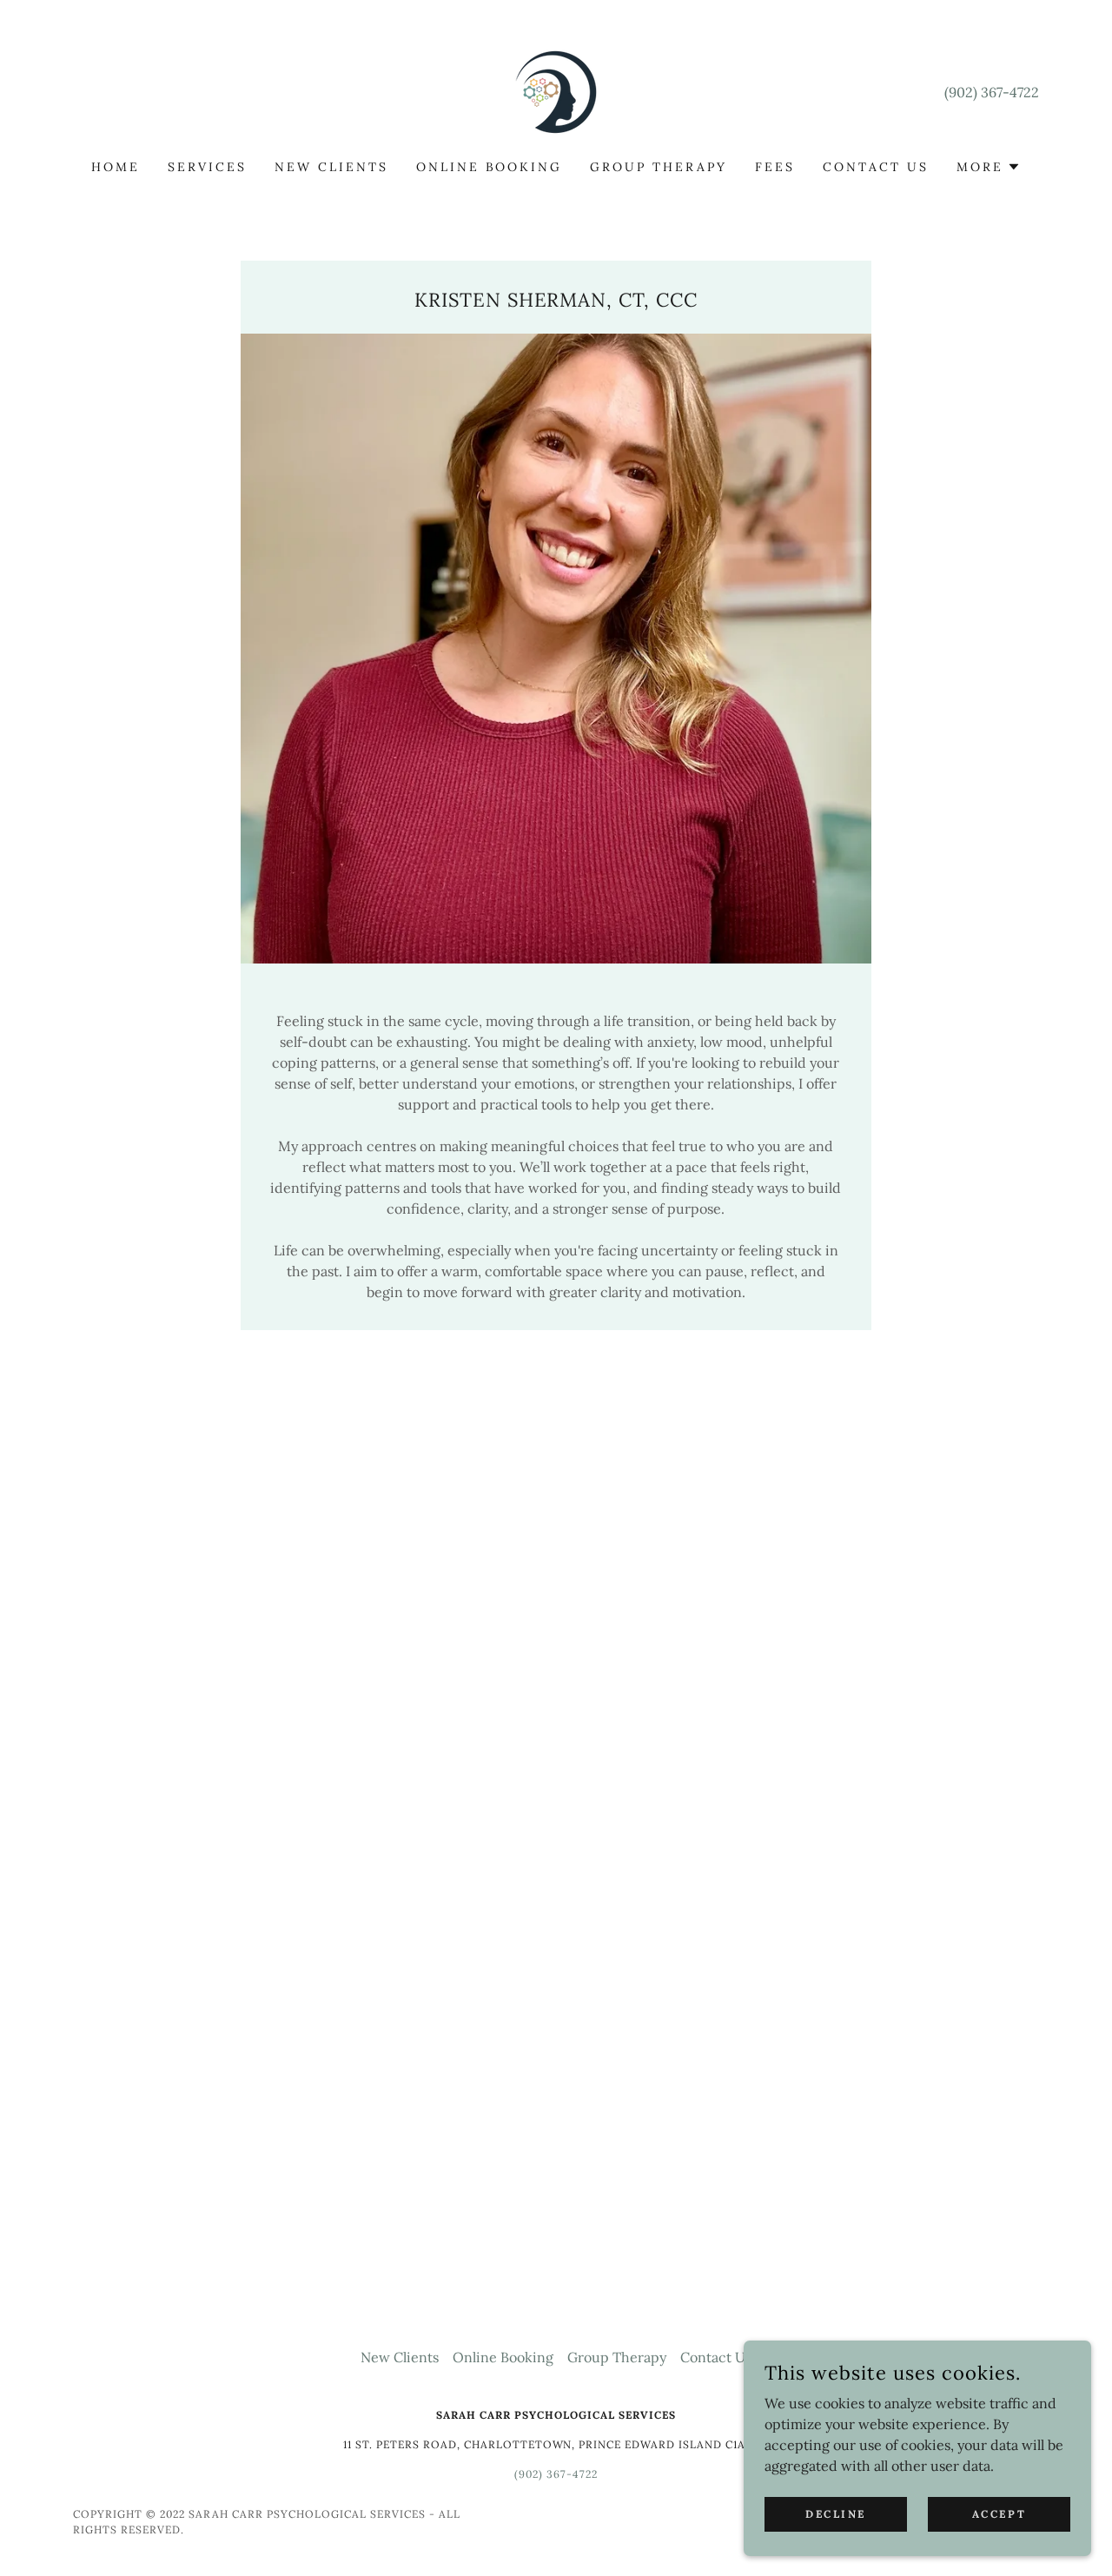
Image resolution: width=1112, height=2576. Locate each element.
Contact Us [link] (876, 167)
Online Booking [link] (490, 167)
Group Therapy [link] (659, 167)
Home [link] (116, 167)
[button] (989, 167)
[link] (556, 90)
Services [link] (207, 167)
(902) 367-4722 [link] (992, 92)
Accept (999, 2514)
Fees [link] (775, 167)
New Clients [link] (331, 167)
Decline (836, 2514)
